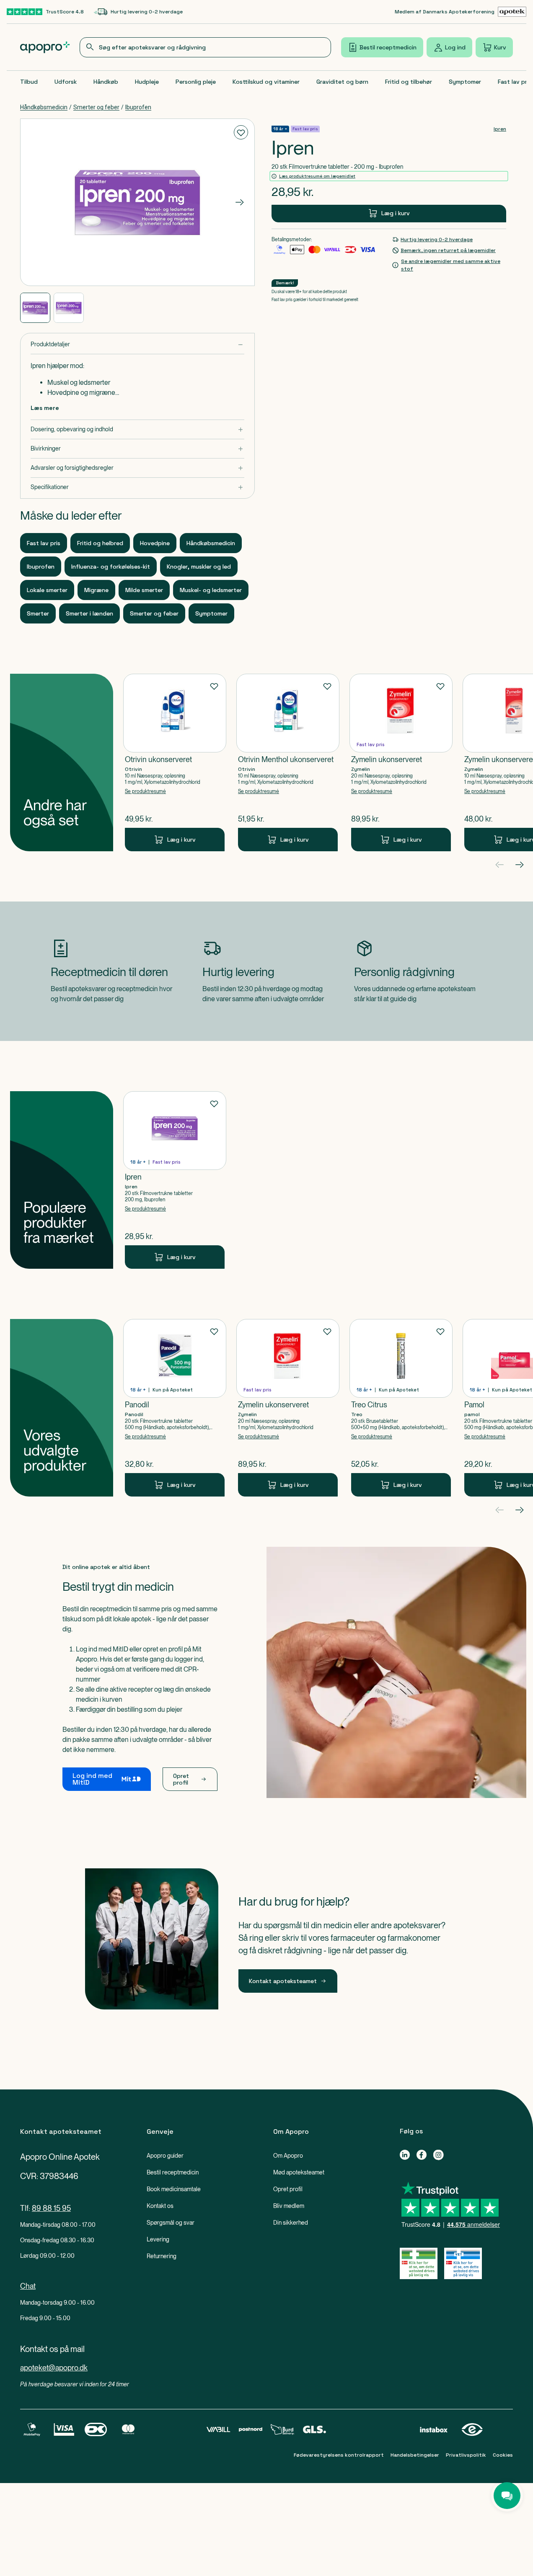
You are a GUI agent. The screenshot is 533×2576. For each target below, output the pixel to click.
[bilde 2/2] (69, 308)
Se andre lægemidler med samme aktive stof (451, 265)
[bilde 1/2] (35, 308)
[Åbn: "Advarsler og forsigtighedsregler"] (137, 468)
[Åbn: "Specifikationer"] (137, 487)
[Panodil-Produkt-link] (175, 1408)
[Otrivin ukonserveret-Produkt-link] (175, 762)
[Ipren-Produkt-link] (175, 1180)
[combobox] (205, 47)
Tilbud (29, 82)
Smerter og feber (96, 107)
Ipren (500, 129)
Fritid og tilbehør (409, 82)
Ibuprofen (138, 107)
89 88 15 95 (51, 2208)
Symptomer (465, 82)
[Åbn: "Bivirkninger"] (137, 449)
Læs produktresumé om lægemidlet (317, 176)
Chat (28, 2286)
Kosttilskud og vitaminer (266, 82)
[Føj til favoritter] (241, 132)
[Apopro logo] (45, 47)
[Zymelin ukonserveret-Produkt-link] (401, 762)
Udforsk (66, 82)
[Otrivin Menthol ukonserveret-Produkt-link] (288, 762)
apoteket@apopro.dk (54, 2368)
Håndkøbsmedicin (44, 107)
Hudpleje (147, 82)
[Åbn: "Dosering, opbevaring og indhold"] (137, 429)
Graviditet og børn (342, 82)
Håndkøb (106, 82)
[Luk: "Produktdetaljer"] (137, 344)
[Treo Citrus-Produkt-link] (401, 1408)
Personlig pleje (196, 82)
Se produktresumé (145, 791)
